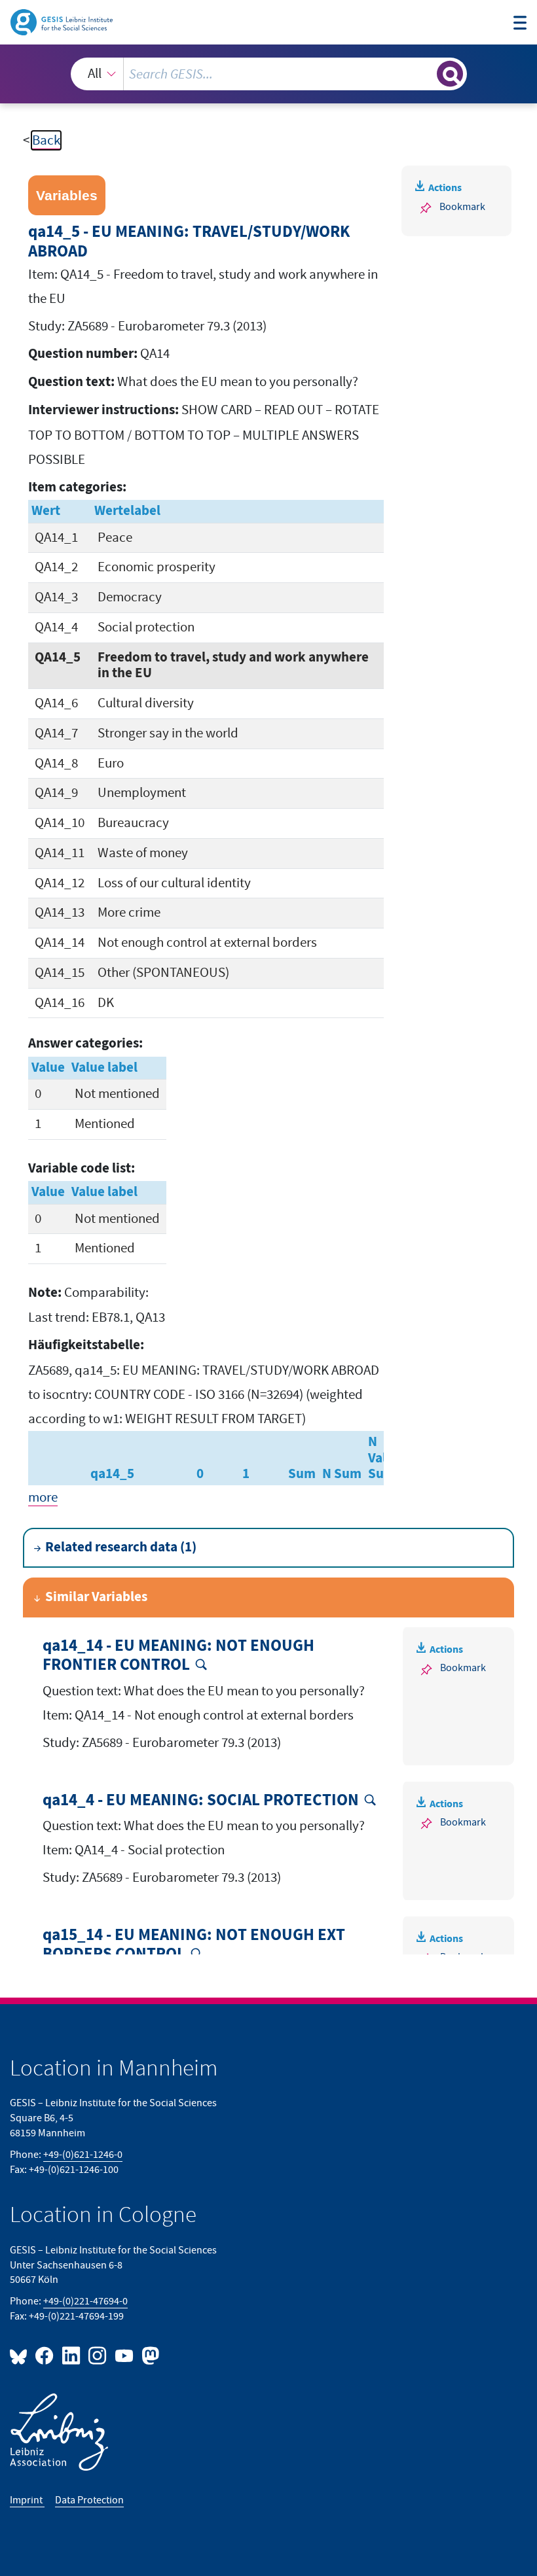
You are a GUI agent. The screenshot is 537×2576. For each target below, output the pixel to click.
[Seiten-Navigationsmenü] (520, 24)
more (43, 1497)
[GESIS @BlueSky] (21, 2355)
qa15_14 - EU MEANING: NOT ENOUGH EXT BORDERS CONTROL (194, 1945)
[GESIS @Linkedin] (71, 2355)
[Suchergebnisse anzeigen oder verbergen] (450, 74)
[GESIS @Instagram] (98, 2355)
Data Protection (89, 2500)
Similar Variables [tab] (96, 1597)
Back (46, 140)
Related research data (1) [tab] (121, 1547)
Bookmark (462, 207)
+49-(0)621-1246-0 (83, 2155)
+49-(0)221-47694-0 (85, 2301)
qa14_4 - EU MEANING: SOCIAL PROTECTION (201, 1801)
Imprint (27, 2500)
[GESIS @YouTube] (124, 2355)
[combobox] (269, 74)
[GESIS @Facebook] (45, 2355)
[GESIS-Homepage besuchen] (63, 21)
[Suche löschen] (425, 74)
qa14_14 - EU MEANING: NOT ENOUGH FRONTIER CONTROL (178, 1656)
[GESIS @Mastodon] (149, 2355)
